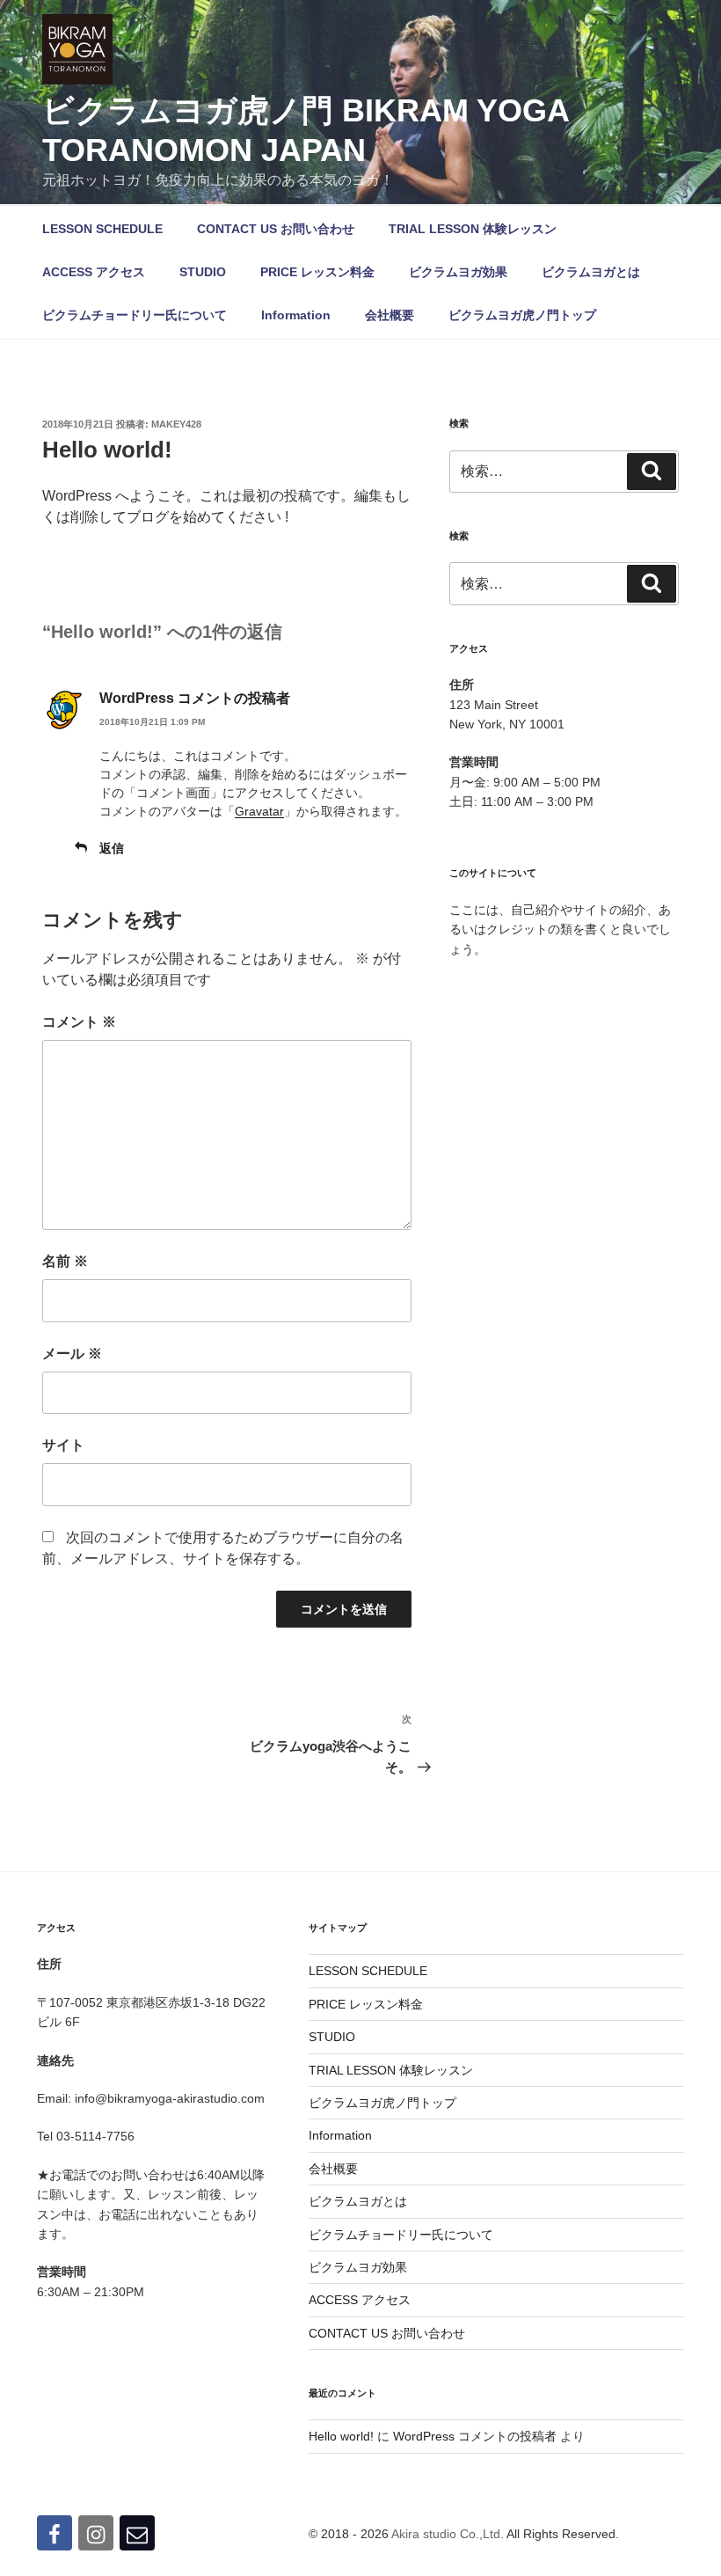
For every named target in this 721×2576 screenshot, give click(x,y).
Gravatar (259, 811)
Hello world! (341, 2436)
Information (296, 315)
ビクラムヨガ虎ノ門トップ (522, 315)
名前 (65, 1261)
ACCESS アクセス (94, 272)
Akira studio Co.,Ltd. (448, 2534)
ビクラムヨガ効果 (458, 272)
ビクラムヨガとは (591, 272)
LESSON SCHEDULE (102, 229)
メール (72, 1354)
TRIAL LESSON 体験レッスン (473, 229)
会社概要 (390, 315)
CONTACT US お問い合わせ (276, 229)
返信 (112, 848)
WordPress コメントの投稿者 (195, 698)
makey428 (176, 424)
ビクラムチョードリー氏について (135, 315)
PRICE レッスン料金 (317, 272)
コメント (79, 1022)
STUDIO (203, 272)
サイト (63, 1445)
